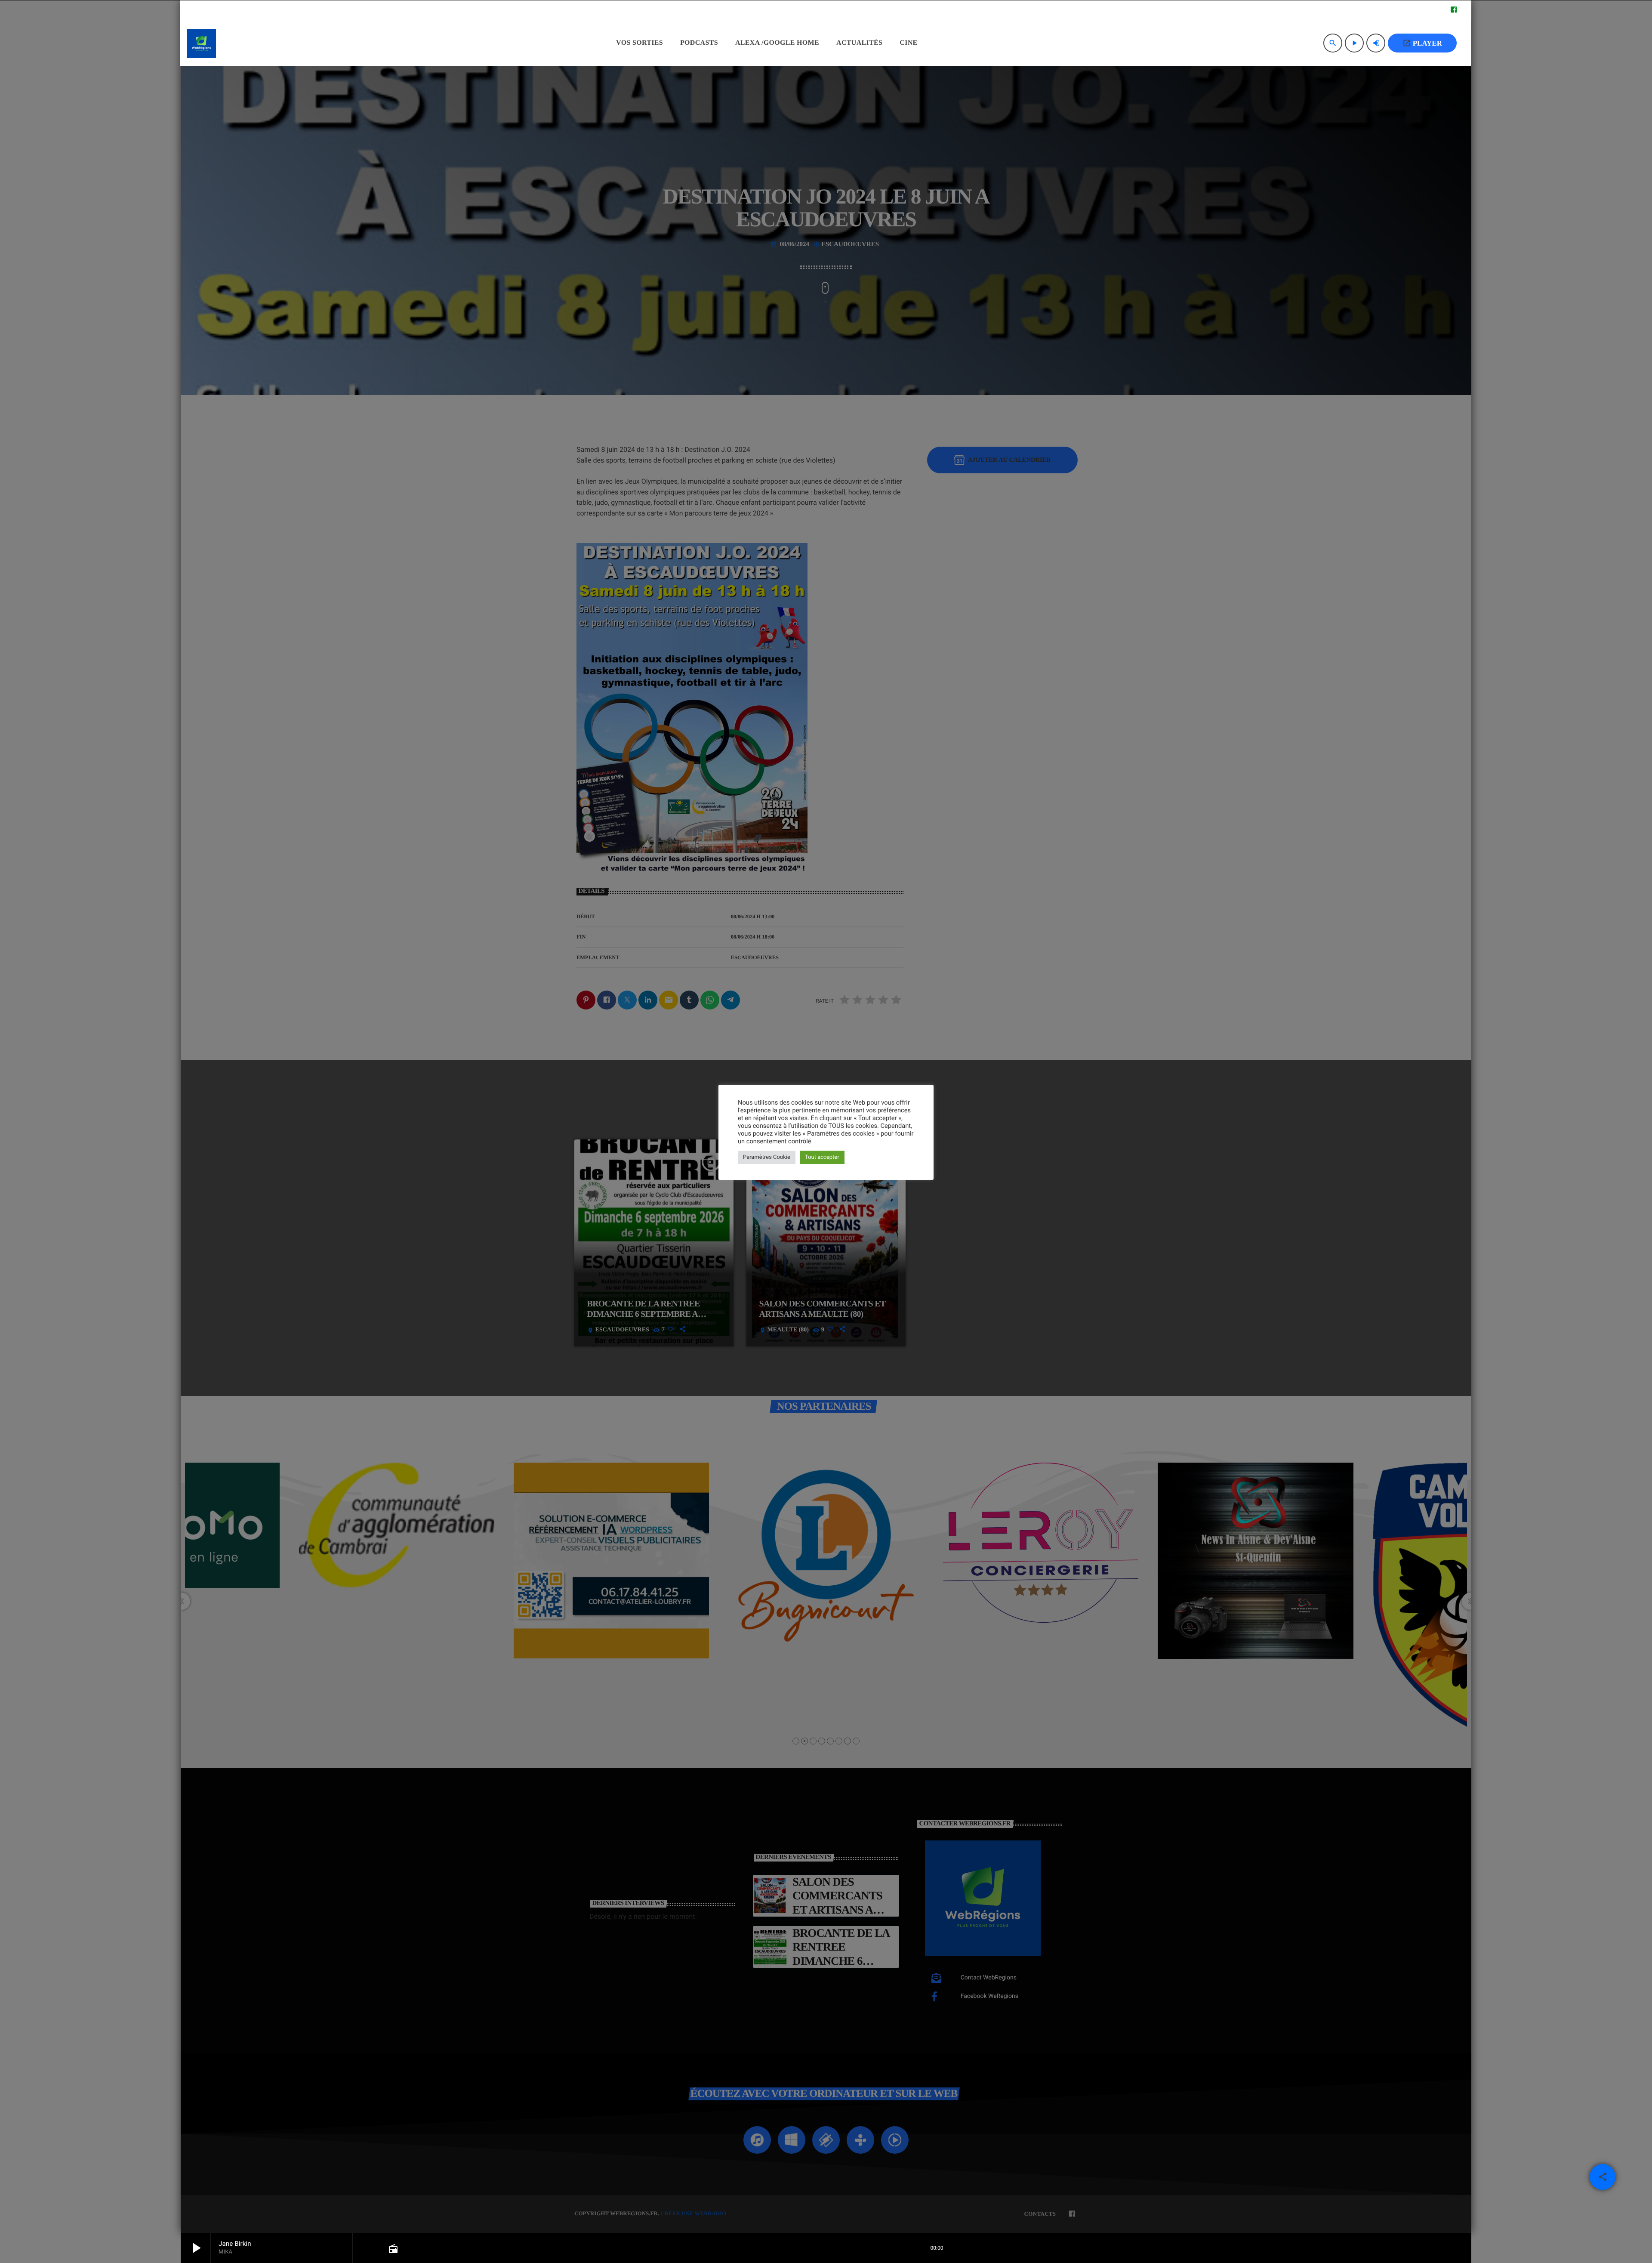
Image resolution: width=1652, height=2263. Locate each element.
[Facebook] (1454, 10)
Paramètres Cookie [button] (767, 1157)
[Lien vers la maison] (201, 43)
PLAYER (1422, 43)
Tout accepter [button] (822, 1157)
